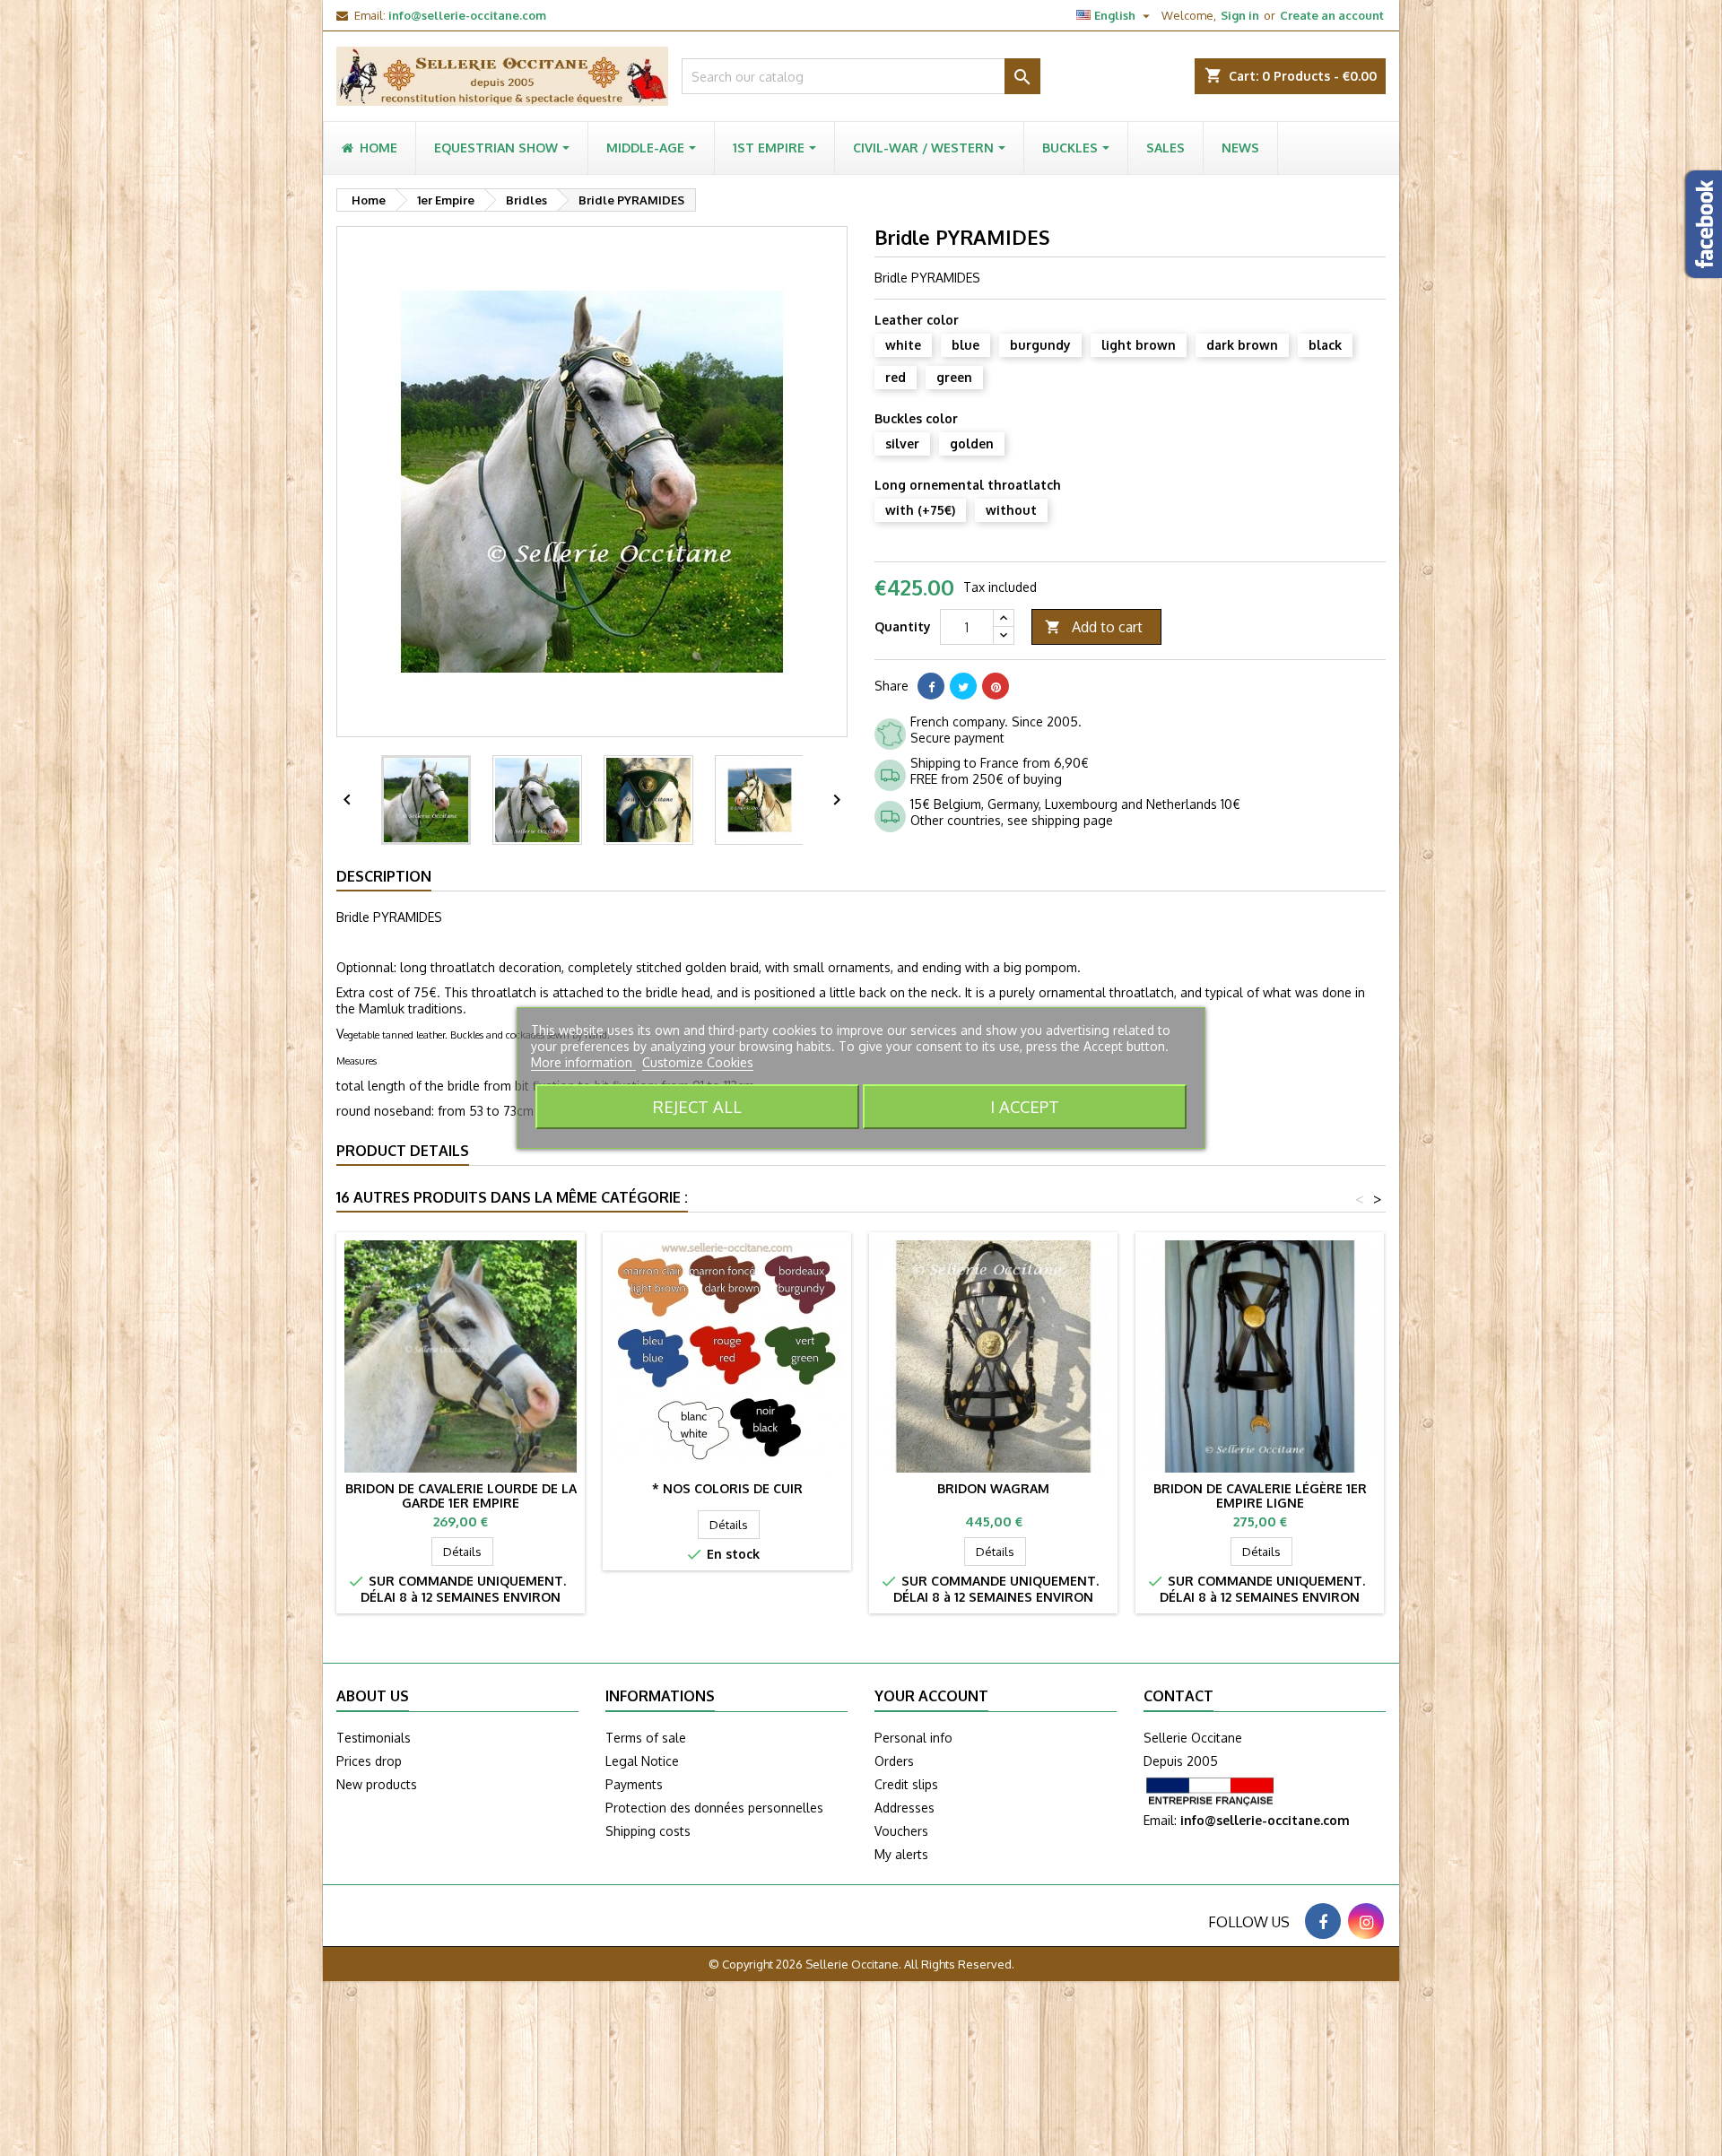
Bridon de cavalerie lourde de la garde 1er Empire (461, 1495)
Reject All (697, 1106)
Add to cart (1094, 627)
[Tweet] (963, 686)
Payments (634, 1784)
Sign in (1240, 15)
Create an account (1332, 15)
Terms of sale (646, 1738)
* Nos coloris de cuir (727, 1488)
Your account (931, 1696)
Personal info (913, 1738)
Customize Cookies (698, 1062)
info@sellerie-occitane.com (467, 15)
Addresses (904, 1808)
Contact (1178, 1696)
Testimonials (374, 1738)
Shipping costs (648, 1831)
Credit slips (906, 1784)
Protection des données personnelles (714, 1808)
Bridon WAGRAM (993, 1488)
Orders (894, 1761)
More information (583, 1062)
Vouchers (901, 1831)
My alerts (901, 1854)
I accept (1025, 1106)
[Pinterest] (996, 686)
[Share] (931, 686)
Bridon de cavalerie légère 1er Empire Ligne (1260, 1495)
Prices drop (369, 1761)
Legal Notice (642, 1761)
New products (377, 1784)
